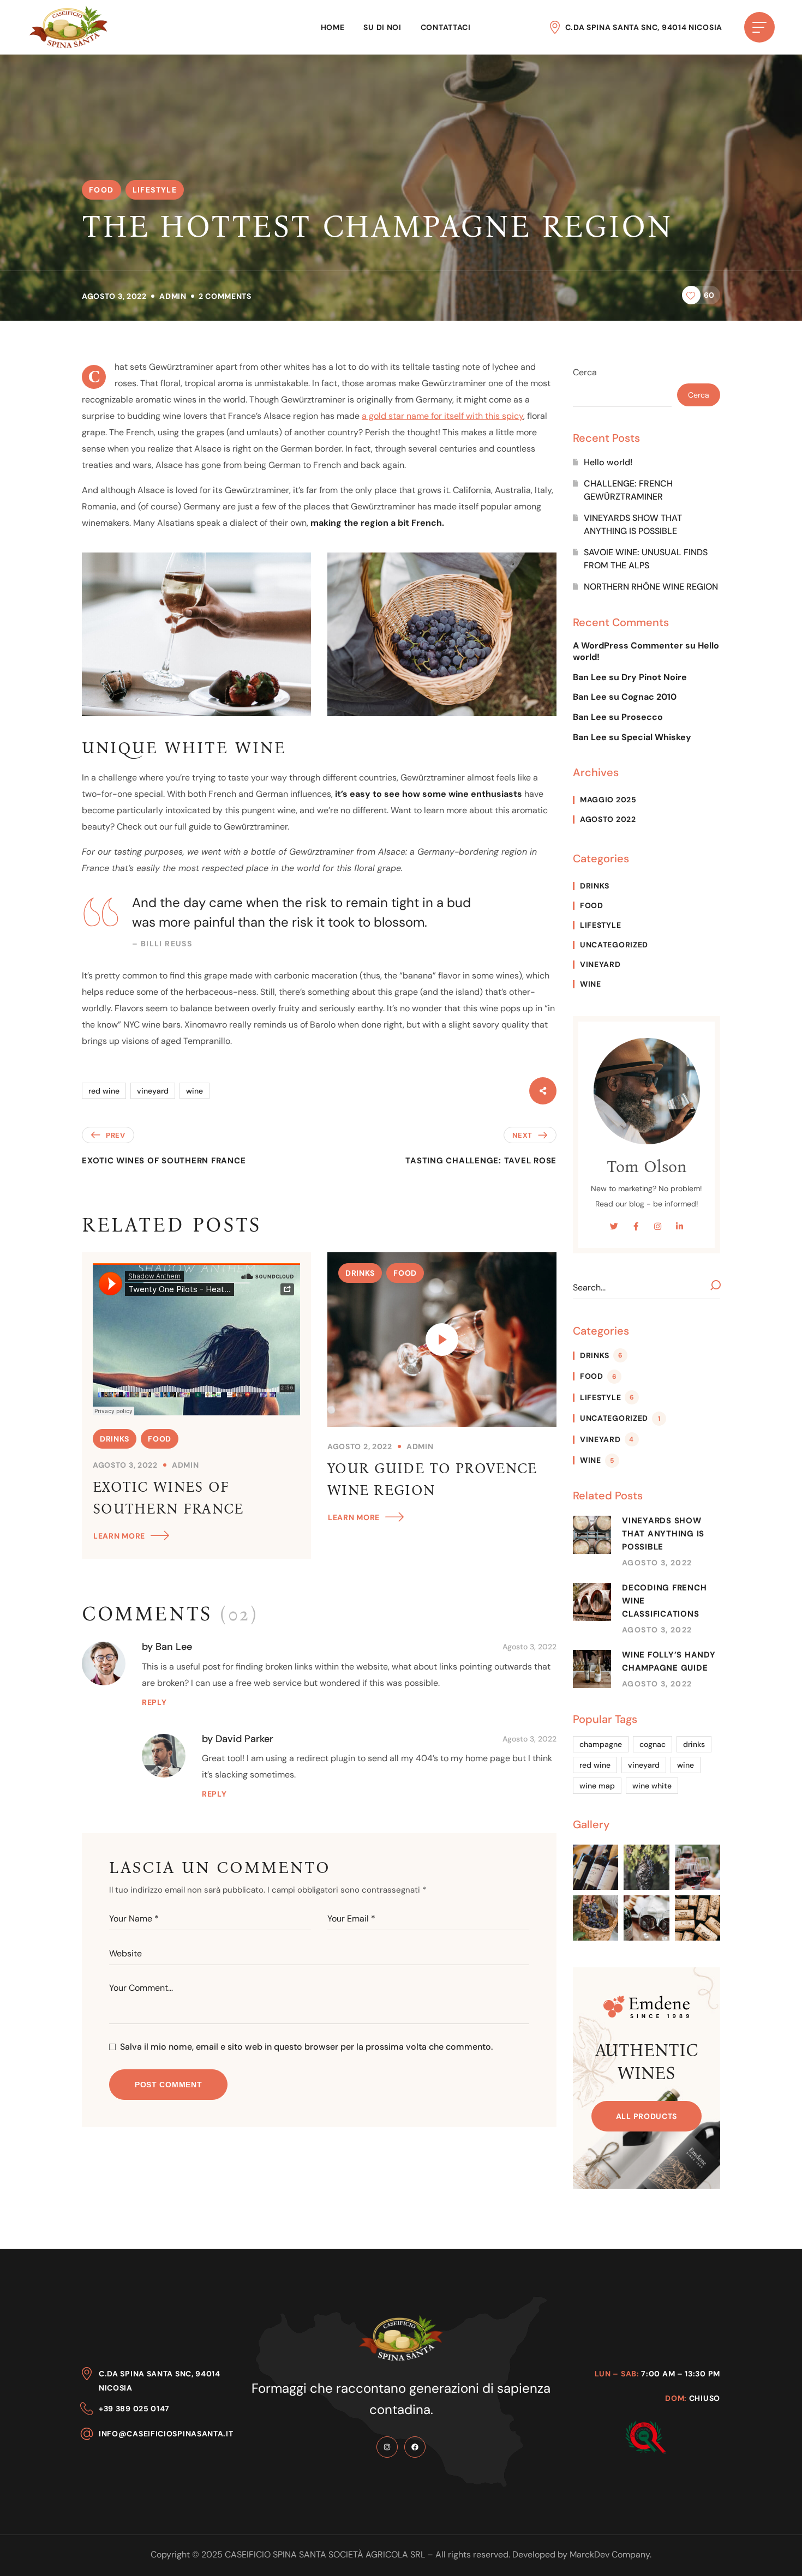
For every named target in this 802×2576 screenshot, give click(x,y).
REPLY (154, 1702)
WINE (591, 984)
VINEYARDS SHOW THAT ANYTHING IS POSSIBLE (633, 524)
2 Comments (225, 296)
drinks (694, 1744)
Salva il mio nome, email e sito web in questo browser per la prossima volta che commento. (306, 2047)
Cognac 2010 (649, 697)
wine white (652, 1786)
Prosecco (642, 717)
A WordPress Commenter (628, 645)
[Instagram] (387, 2447)
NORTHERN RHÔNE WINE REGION (651, 587)
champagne (601, 1744)
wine (194, 1091)
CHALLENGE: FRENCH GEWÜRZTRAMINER (628, 490)
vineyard (153, 1091)
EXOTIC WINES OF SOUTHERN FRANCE (168, 1498)
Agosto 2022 (608, 819)
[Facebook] (415, 2447)
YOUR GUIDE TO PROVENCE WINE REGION (432, 1479)
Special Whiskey (656, 737)
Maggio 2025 (608, 800)
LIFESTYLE (155, 190)
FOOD (101, 190)
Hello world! (608, 462)
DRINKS (115, 1439)
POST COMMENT (168, 2085)
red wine (104, 1091)
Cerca (585, 372)
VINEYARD (600, 964)
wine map (597, 1786)
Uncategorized (614, 945)
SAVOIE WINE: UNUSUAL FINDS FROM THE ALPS (646, 559)
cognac (653, 1744)
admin (173, 296)
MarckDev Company (610, 2554)
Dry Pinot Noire (654, 677)
